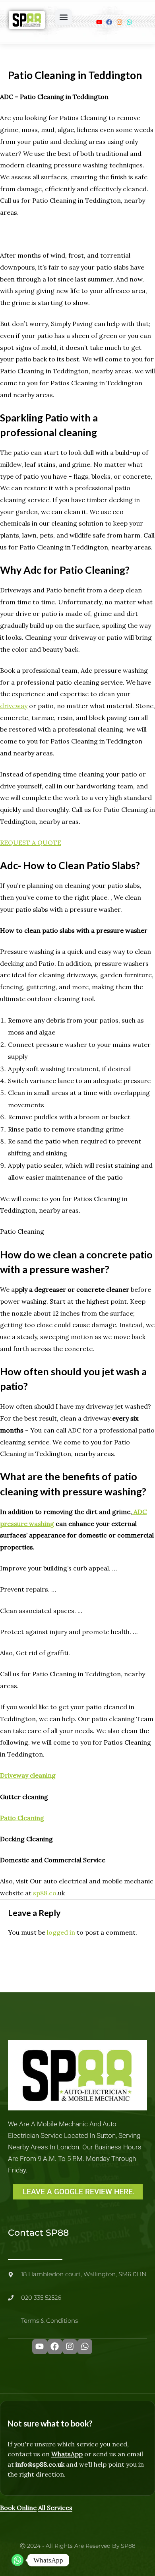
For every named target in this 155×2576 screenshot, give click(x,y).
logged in (61, 1932)
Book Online (18, 2508)
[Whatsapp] (17, 2560)
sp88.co (44, 1893)
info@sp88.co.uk (40, 2464)
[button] (64, 17)
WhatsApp (67, 2454)
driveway (14, 706)
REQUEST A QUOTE (31, 842)
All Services (55, 2508)
